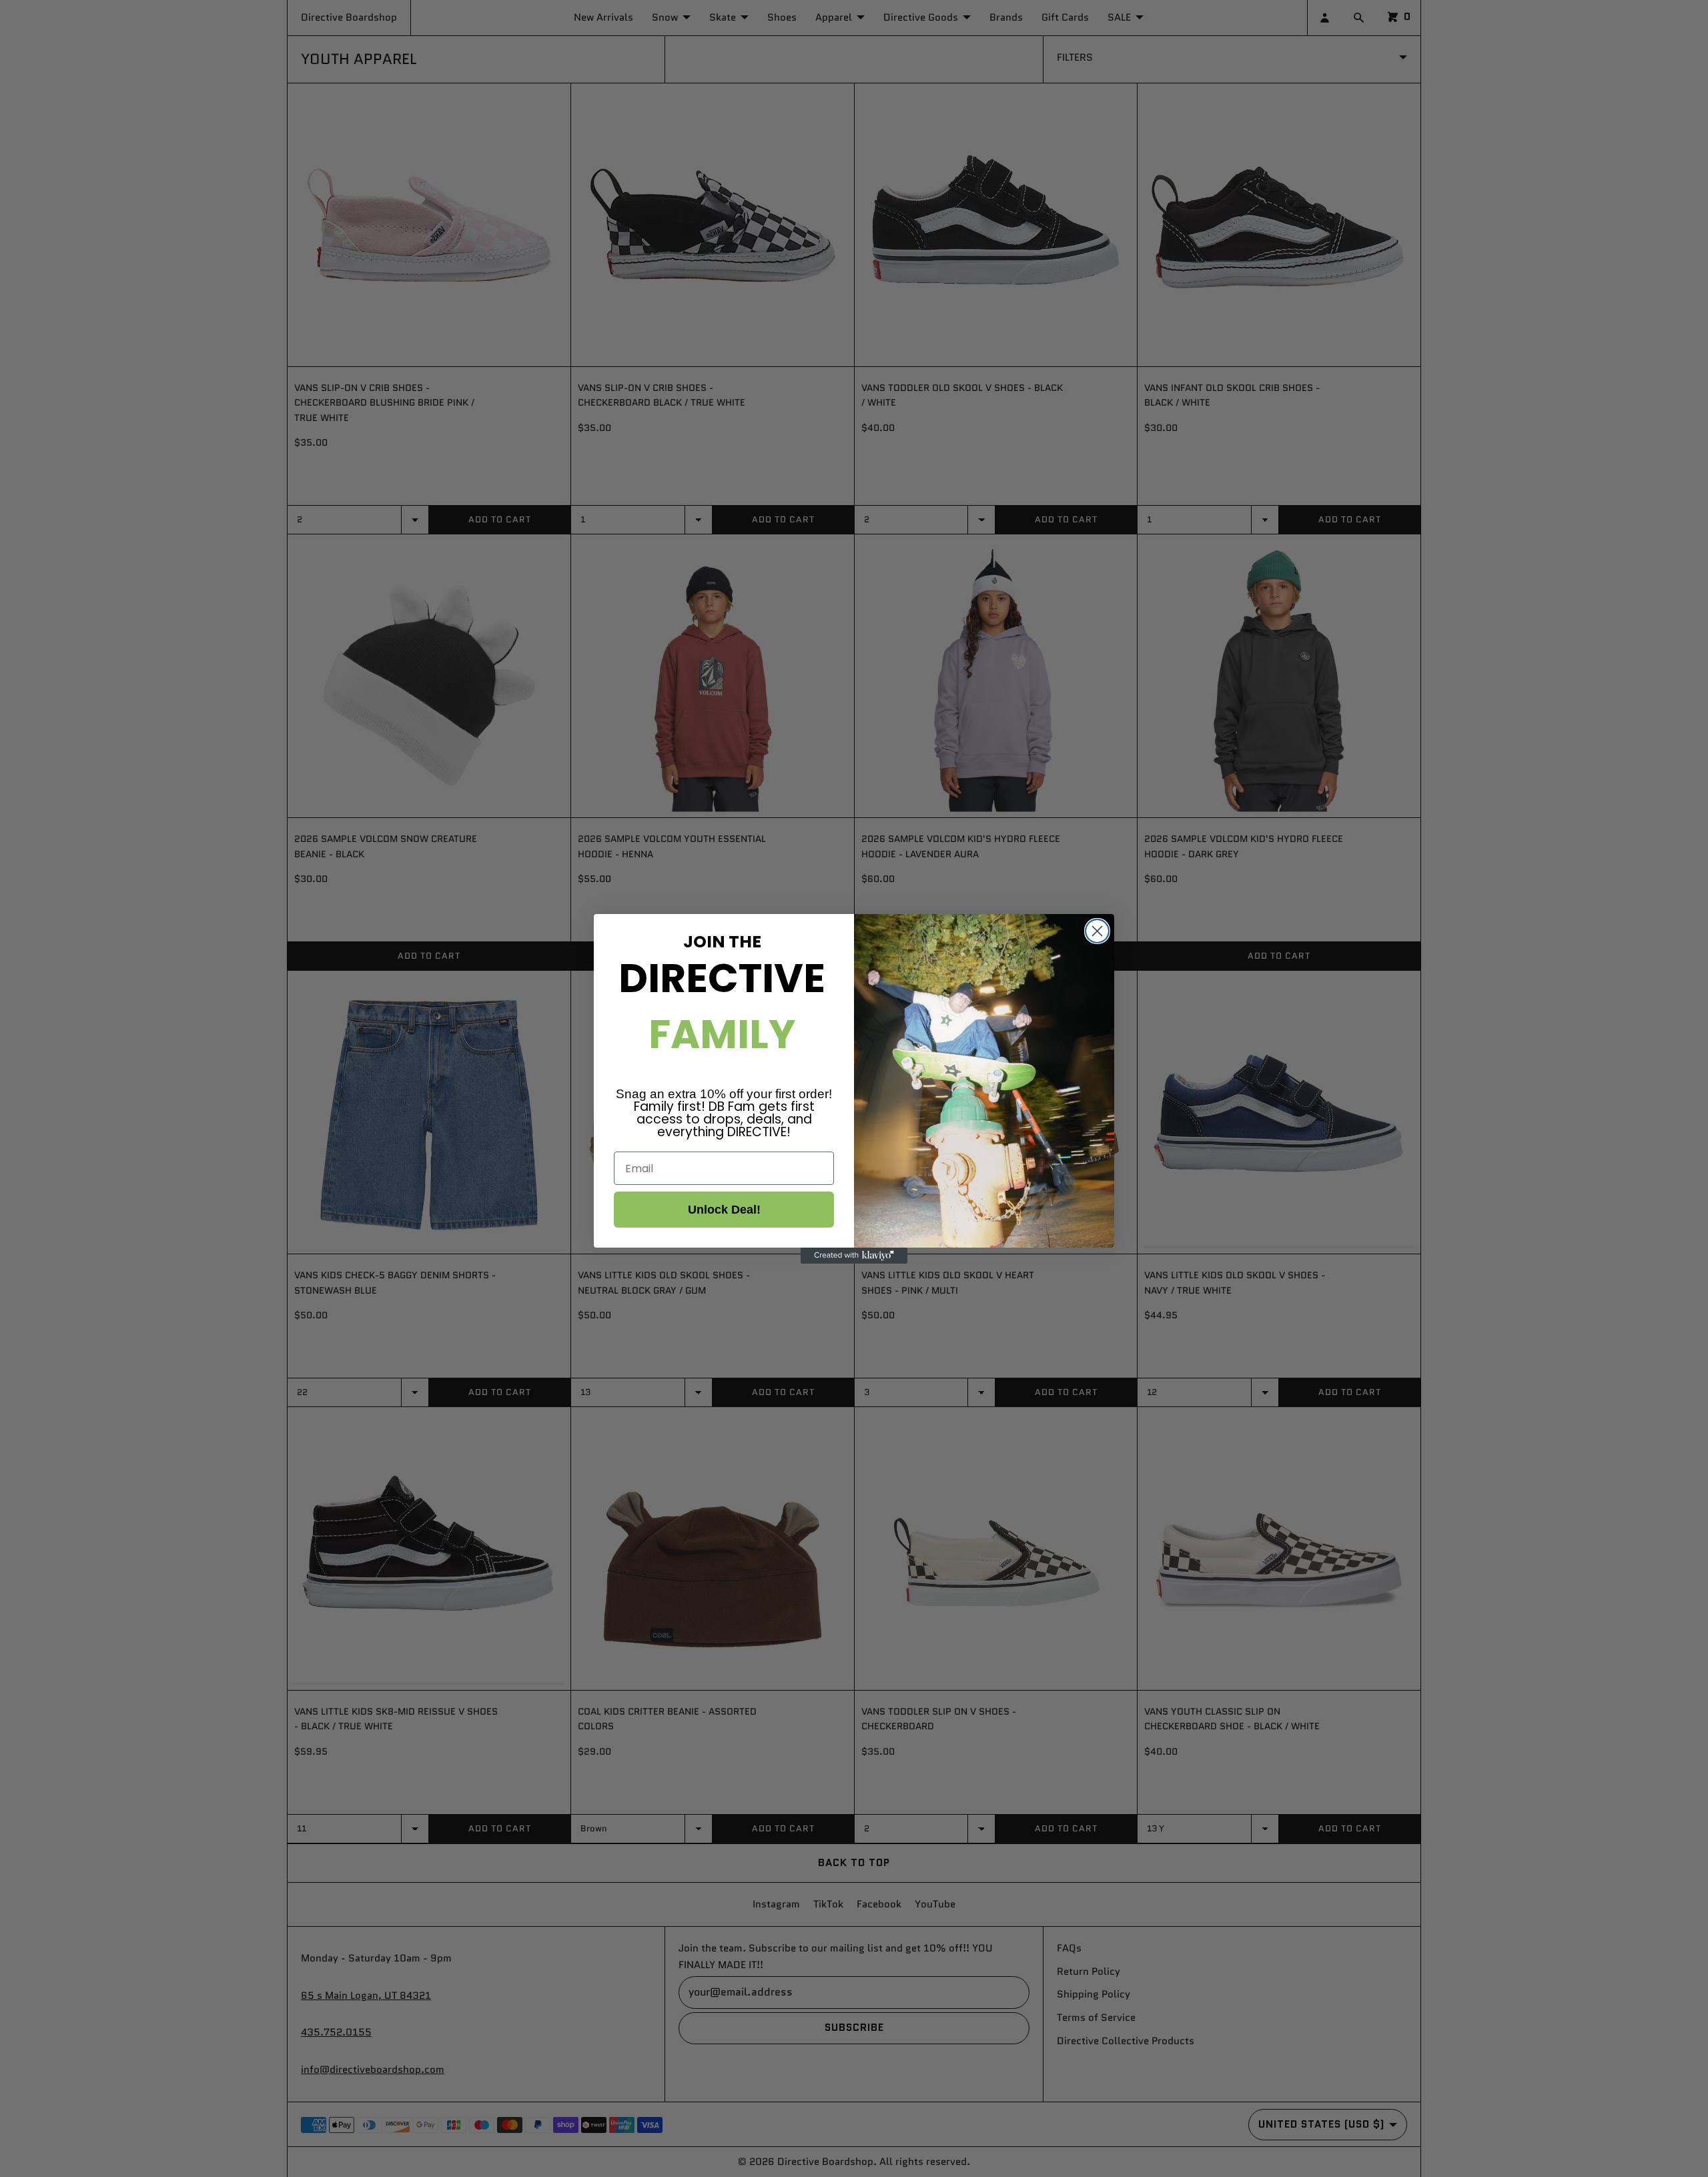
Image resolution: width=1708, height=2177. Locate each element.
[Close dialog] (1097, 931)
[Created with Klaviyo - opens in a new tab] (854, 1256)
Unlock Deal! (724, 1210)
